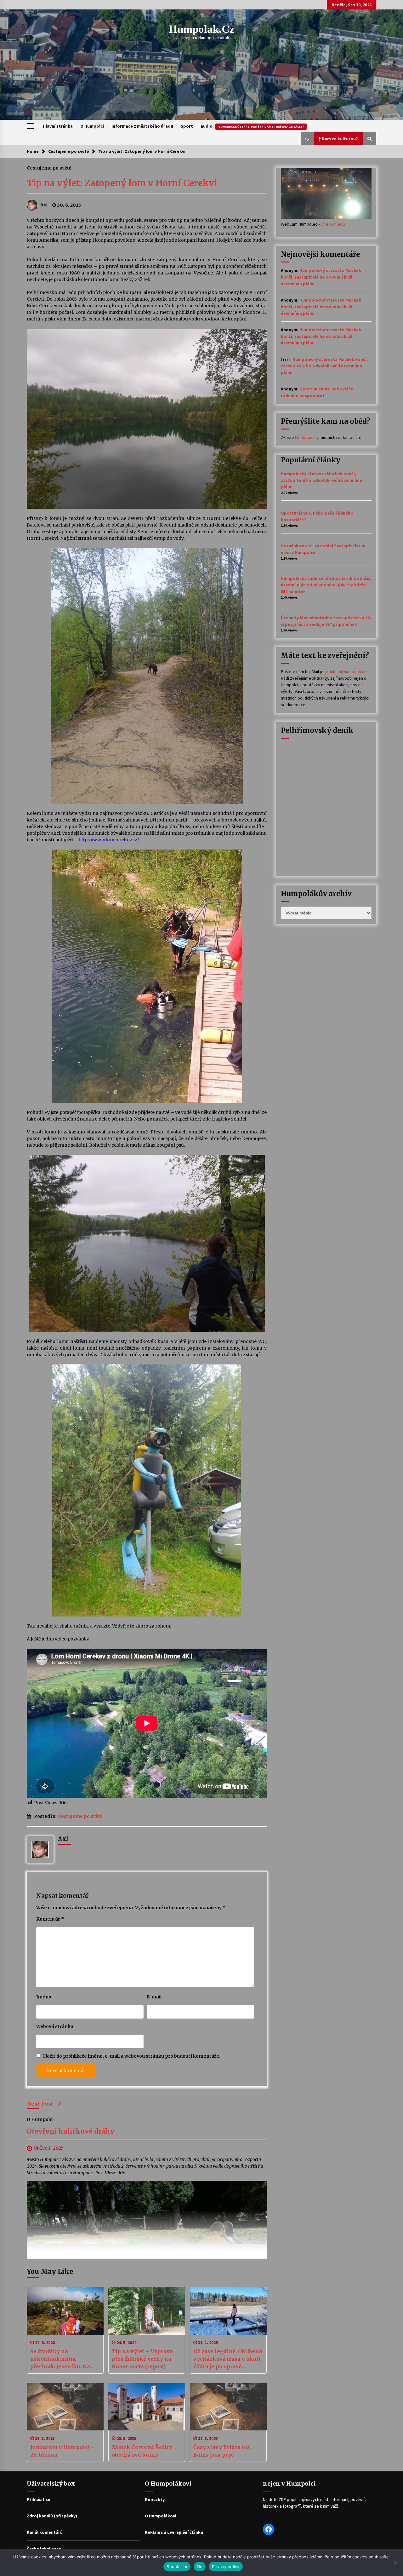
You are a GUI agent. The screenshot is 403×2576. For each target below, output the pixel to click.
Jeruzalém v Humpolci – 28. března (62, 2451)
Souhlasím (177, 2567)
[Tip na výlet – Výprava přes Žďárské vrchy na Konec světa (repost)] (147, 2311)
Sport (187, 126)
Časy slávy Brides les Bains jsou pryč (222, 2451)
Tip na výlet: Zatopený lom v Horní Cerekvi (122, 183)
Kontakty (155, 2499)
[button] (307, 139)
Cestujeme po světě (49, 168)
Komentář (50, 1919)
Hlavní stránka (58, 126)
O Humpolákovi (161, 2516)
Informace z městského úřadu (142, 126)
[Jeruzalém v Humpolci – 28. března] (65, 2407)
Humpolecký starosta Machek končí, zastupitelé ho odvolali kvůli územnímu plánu (321, 277)
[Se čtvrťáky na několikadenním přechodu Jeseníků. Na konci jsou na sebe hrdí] (65, 2311)
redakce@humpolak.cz (346, 671)
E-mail (154, 1997)
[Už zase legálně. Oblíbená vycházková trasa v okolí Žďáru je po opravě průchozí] (228, 2311)
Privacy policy (226, 2567)
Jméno (44, 1997)
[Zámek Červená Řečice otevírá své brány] (147, 2407)
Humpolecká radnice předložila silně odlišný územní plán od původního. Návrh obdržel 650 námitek (326, 585)
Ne (200, 2567)
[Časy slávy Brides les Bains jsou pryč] (228, 2407)
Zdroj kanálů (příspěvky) (52, 2516)
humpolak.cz (202, 29)
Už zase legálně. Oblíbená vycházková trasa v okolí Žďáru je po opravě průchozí (228, 2359)
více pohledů (333, 224)
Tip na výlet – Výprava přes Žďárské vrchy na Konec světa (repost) (142, 2359)
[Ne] (395, 2562)
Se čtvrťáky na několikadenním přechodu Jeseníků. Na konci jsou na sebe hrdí (61, 2359)
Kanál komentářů (45, 2532)
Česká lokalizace (44, 2549)
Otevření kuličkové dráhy (71, 2132)
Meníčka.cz (305, 437)
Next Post (40, 2104)
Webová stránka (55, 2026)
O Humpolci (92, 126)
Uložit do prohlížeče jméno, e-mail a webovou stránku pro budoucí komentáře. (131, 2056)
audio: (252, 126)
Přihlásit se (39, 2499)
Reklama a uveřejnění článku (174, 2532)
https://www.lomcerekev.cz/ (109, 840)
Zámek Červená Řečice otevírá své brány (142, 2451)
